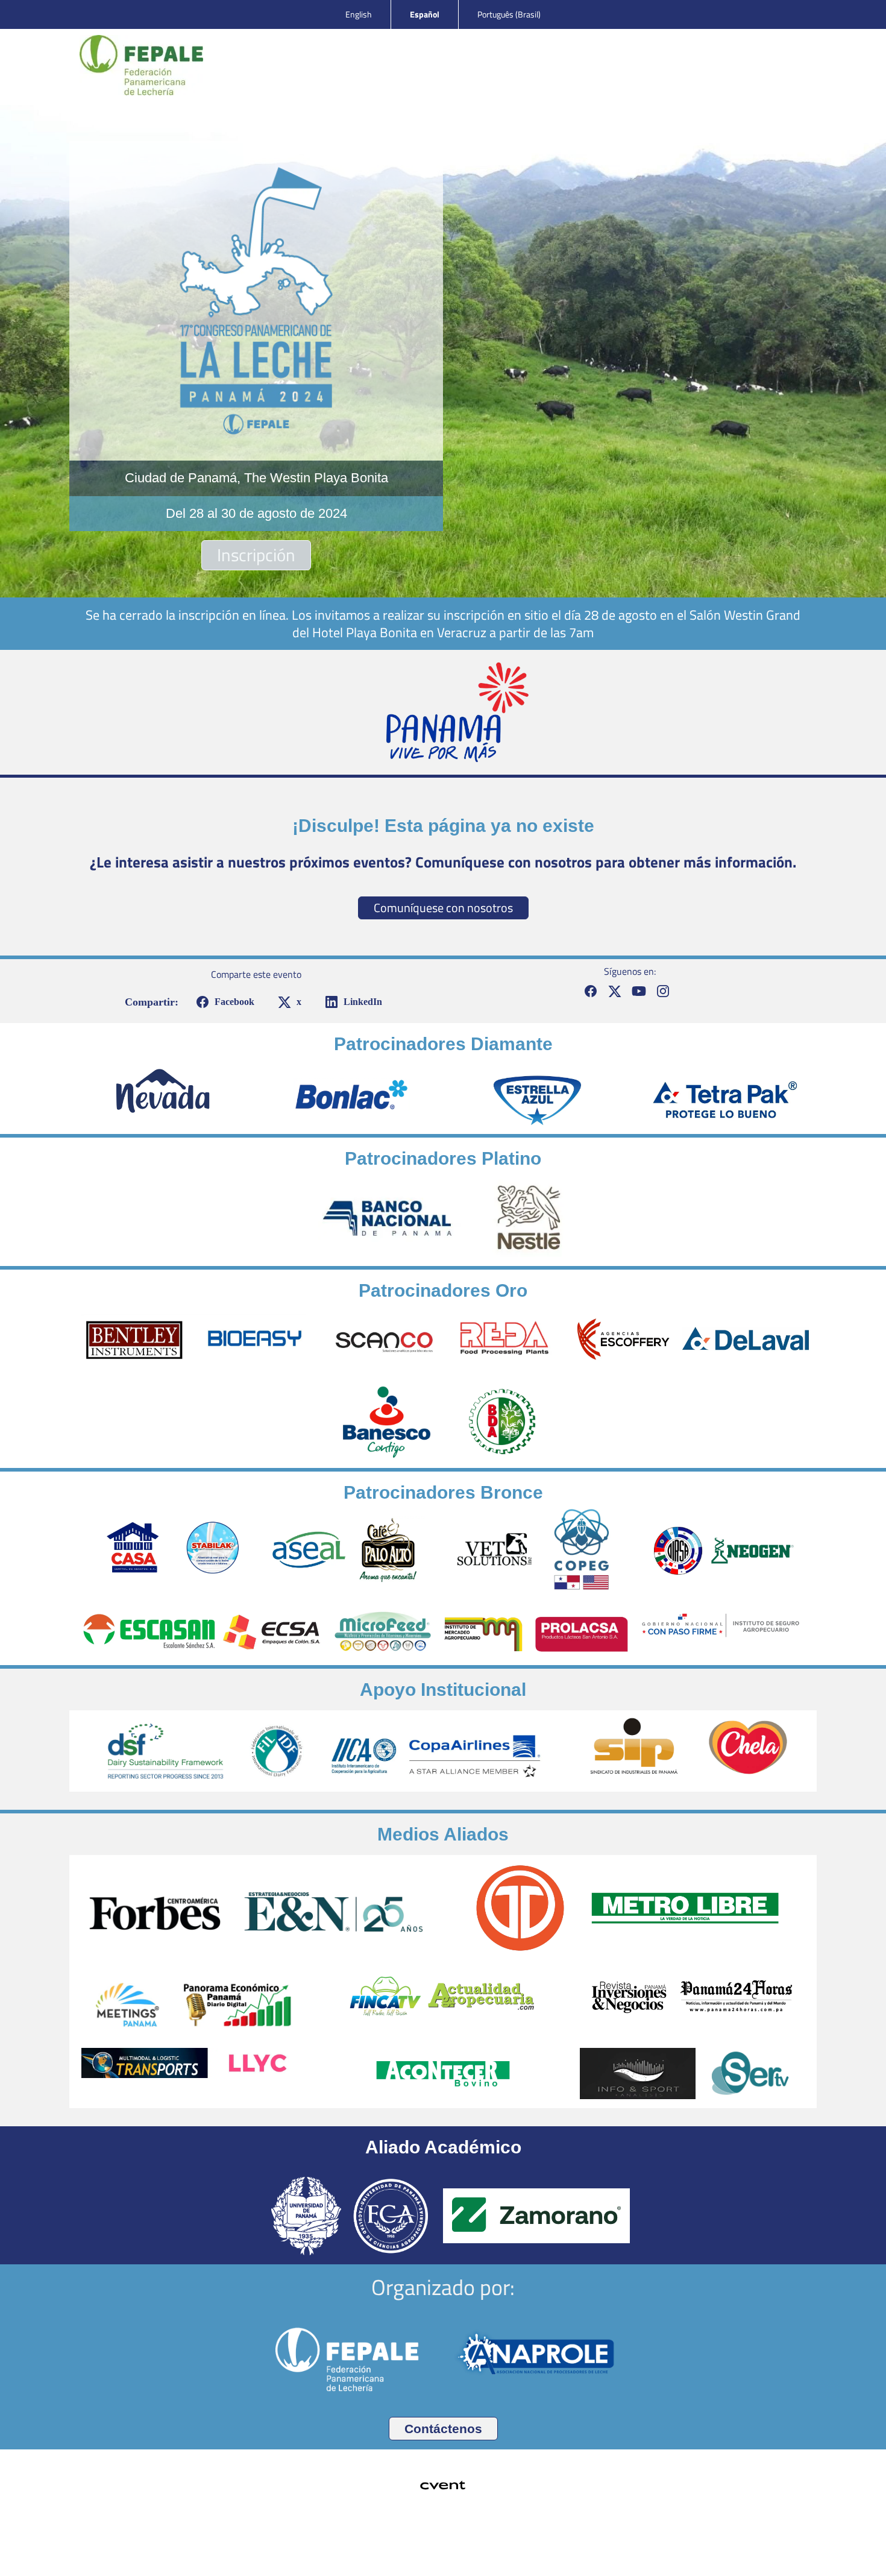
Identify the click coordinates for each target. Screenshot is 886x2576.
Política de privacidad (443, 2549)
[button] (223, 1002)
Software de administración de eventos (408, 2533)
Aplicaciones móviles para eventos (432, 2533)
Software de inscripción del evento (455, 2533)
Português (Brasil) (509, 14)
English (359, 14)
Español (425, 14)
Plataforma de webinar (479, 2533)
